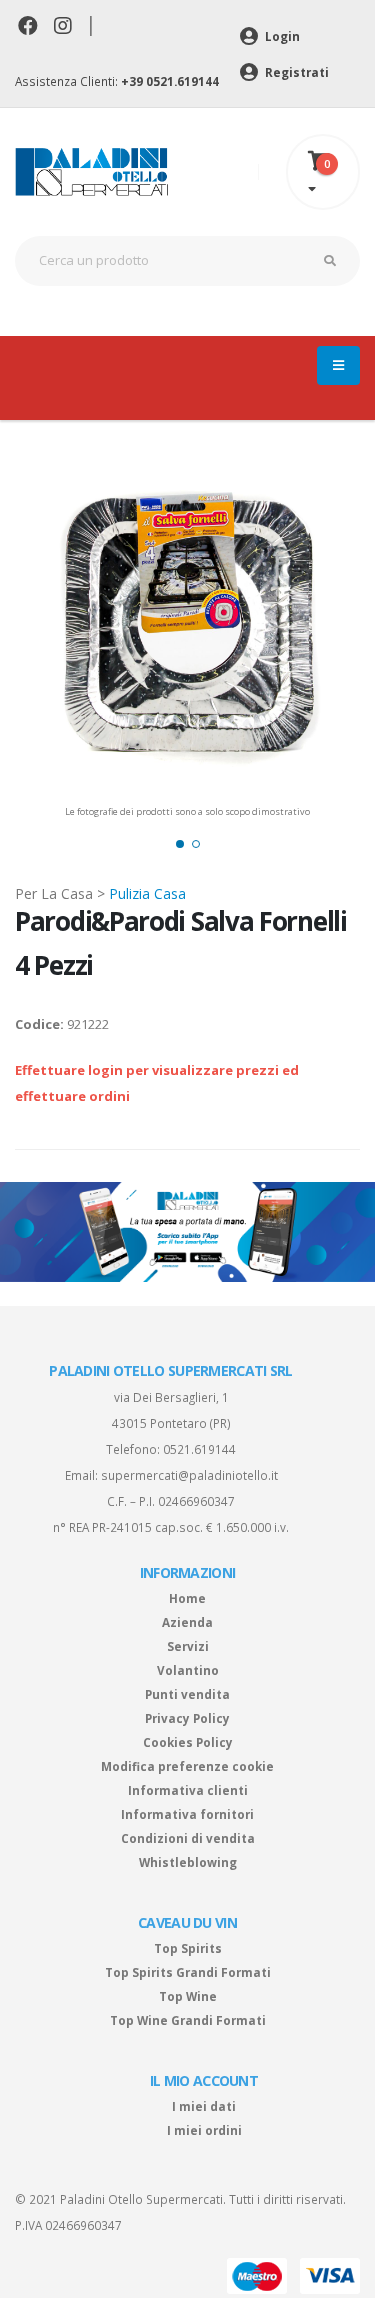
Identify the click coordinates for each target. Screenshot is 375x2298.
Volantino (188, 1670)
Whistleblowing (188, 1862)
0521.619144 (199, 1449)
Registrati (295, 72)
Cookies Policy (188, 1742)
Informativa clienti (188, 1790)
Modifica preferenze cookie (187, 1766)
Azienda (187, 1622)
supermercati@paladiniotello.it (189, 1475)
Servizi (188, 1646)
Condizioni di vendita (188, 1838)
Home (187, 1598)
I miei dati (204, 2106)
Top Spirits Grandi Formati (188, 1972)
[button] (180, 844)
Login (281, 36)
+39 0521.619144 (170, 81)
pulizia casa (147, 893)
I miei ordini (204, 2130)
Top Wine (188, 1996)
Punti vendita (187, 1694)
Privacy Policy (187, 1718)
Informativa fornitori (187, 1814)
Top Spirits (188, 1948)
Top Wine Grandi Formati (188, 2020)
